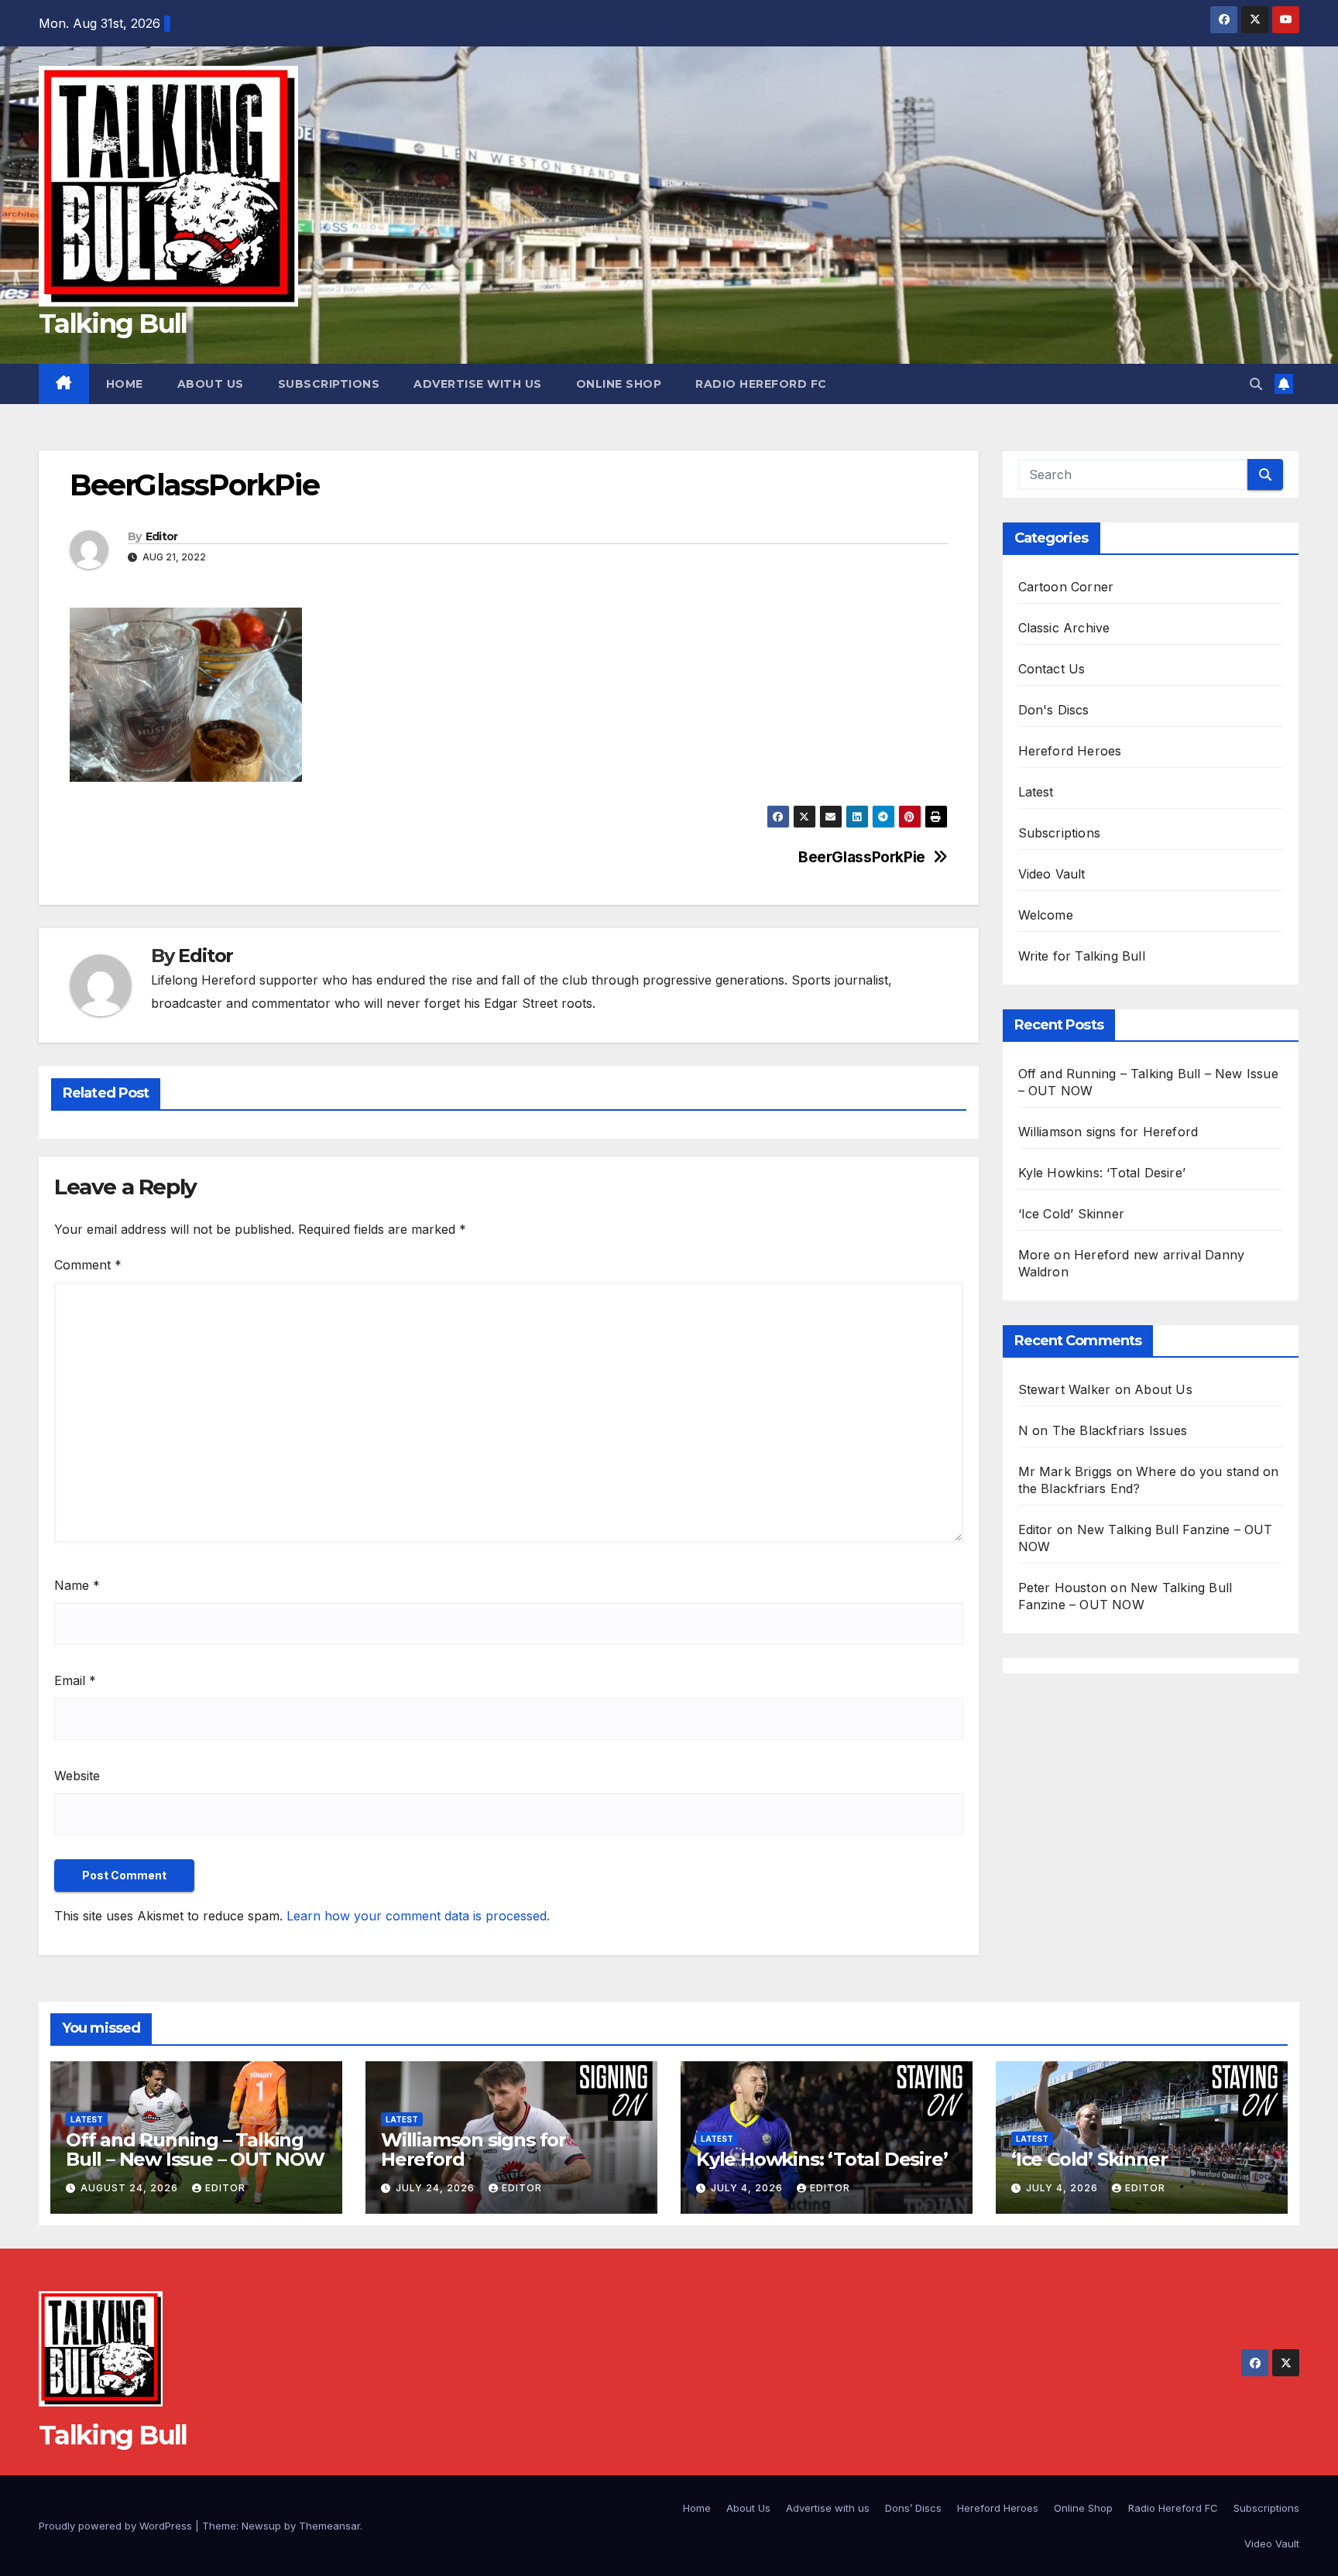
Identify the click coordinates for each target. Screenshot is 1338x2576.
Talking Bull (113, 324)
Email (75, 1680)
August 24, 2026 (131, 2188)
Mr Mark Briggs (1065, 1471)
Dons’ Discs (913, 2508)
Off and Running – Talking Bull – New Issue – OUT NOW (195, 2150)
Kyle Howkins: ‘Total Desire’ (1102, 1173)
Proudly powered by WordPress (117, 2526)
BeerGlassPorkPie (862, 857)
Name (77, 1585)
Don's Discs (1054, 710)
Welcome (1046, 915)
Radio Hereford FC (761, 384)
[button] (1256, 384)
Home (125, 384)
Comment (88, 1265)
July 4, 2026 (748, 2188)
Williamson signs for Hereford (1108, 1132)
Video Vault (1052, 874)
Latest (1036, 792)
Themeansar (329, 2526)
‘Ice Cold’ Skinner (1072, 1214)
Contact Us (1052, 669)
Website (77, 1776)
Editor (162, 536)
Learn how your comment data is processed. (418, 1916)
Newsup (261, 2526)
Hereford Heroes (1070, 751)
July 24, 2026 (437, 2188)
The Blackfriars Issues (1120, 1430)
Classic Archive (1064, 628)
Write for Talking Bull (1082, 956)
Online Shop (619, 384)
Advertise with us (478, 384)
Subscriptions (329, 384)
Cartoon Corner (1066, 587)
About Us (211, 384)
